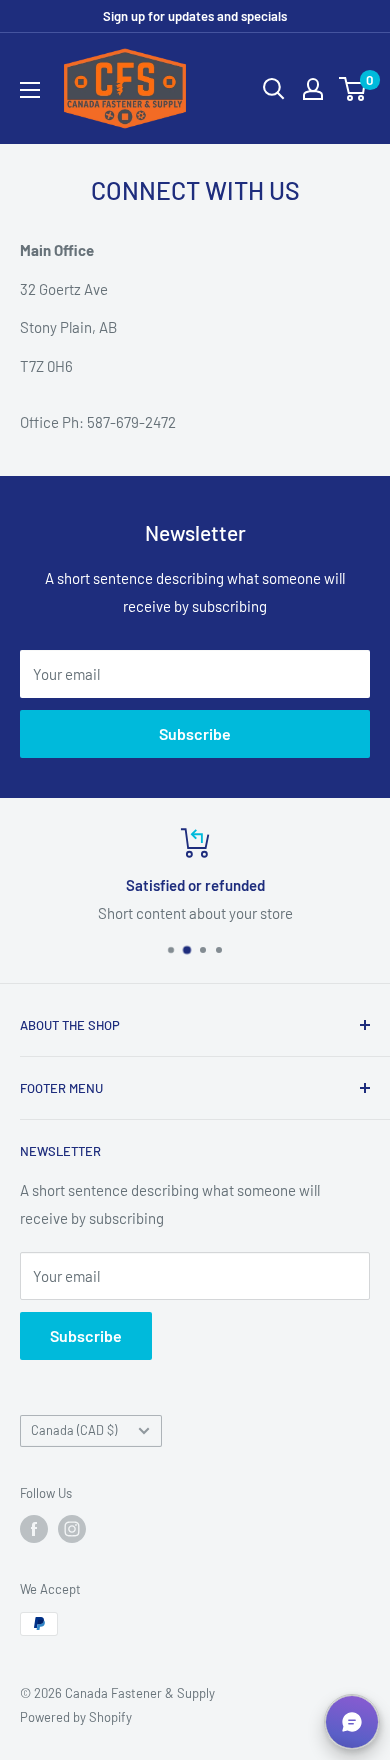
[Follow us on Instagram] (72, 1529)
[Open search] (274, 89)
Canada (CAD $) (74, 1430)
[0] (353, 89)
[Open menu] (30, 90)
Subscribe (195, 733)
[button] (352, 1722)
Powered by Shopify (76, 1717)
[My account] (313, 89)
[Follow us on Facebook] (34, 1529)
